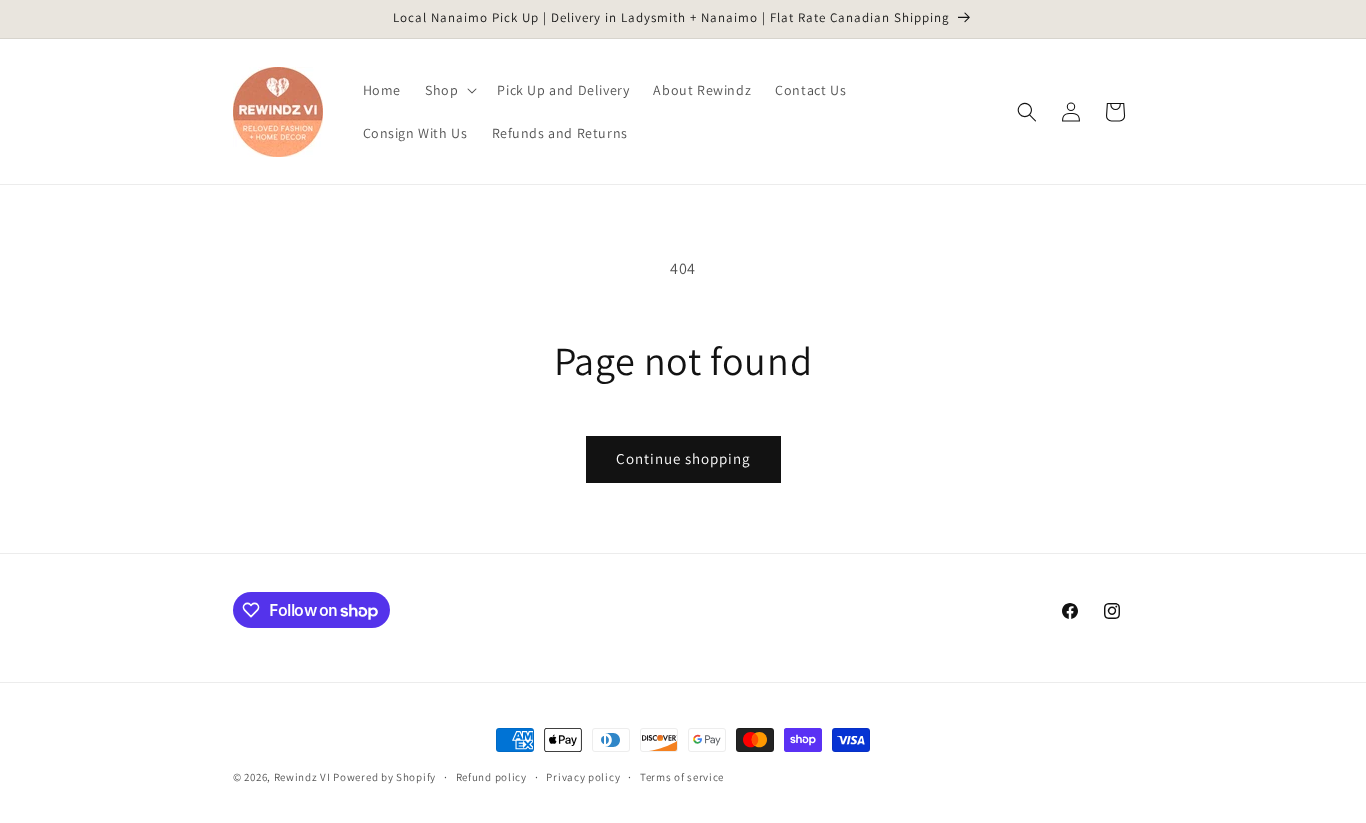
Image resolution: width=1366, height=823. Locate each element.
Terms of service (682, 777)
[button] (449, 90)
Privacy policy (583, 777)
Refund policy (491, 777)
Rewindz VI (302, 777)
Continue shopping (683, 458)
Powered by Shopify (384, 777)
